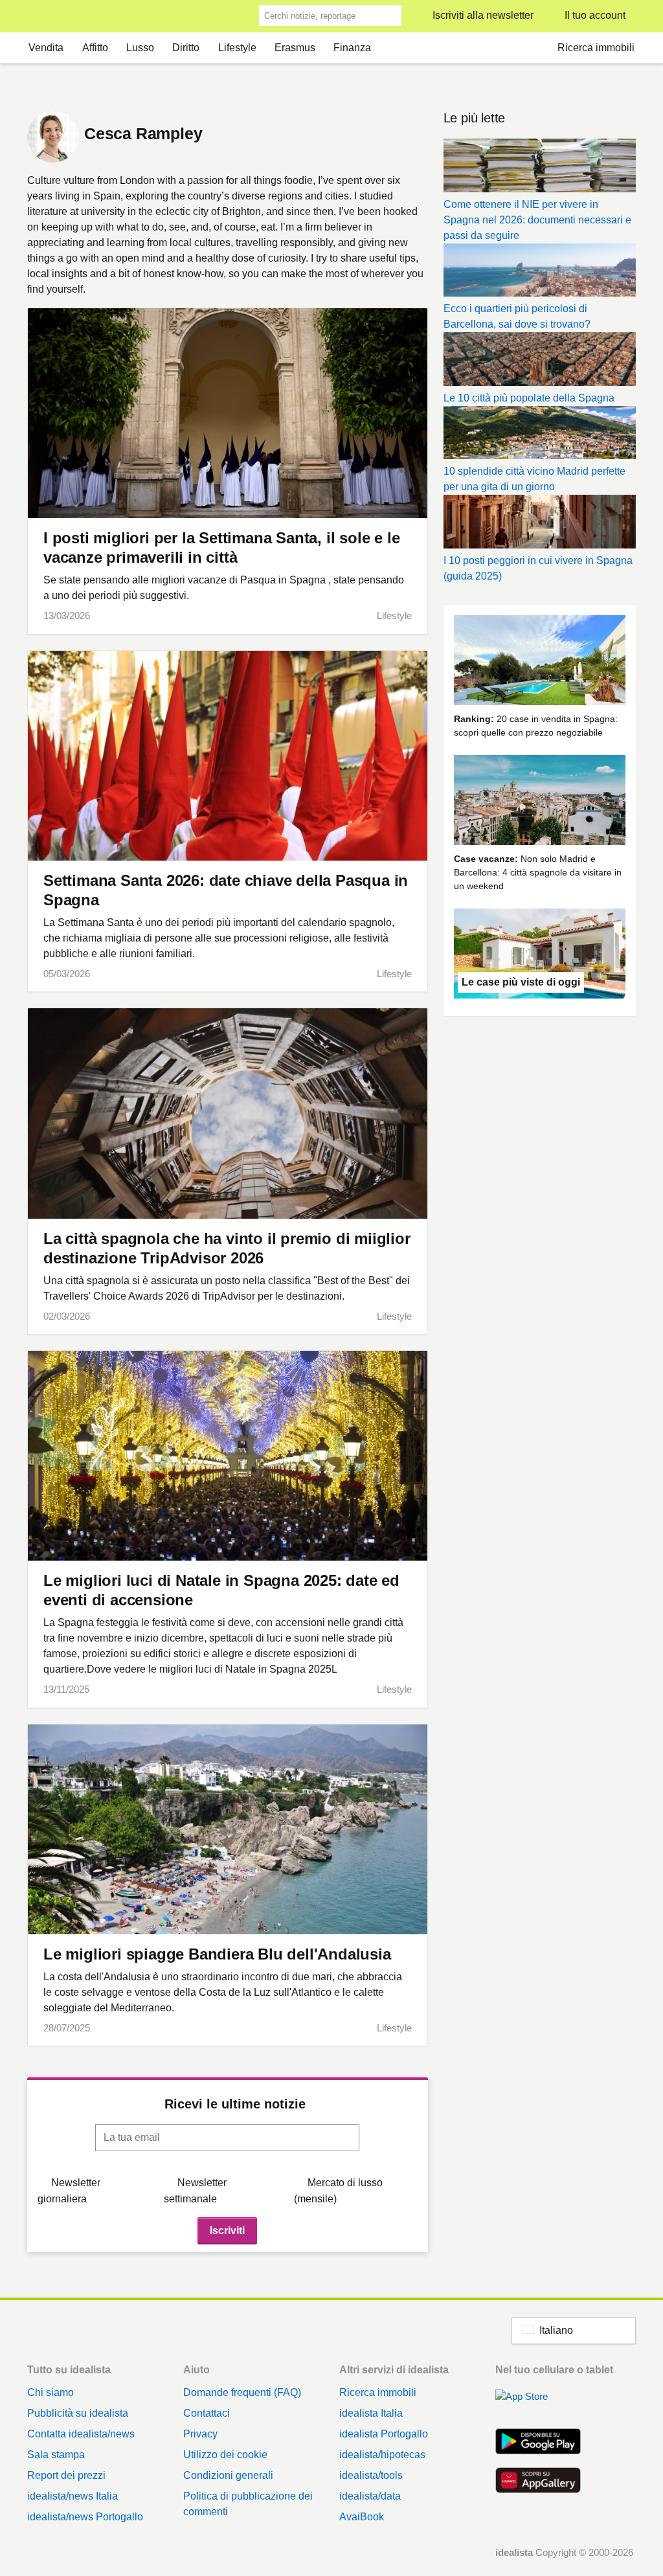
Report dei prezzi (66, 2475)
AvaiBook (362, 2517)
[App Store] (538, 2404)
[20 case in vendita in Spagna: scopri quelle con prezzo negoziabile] (540, 662)
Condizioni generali (228, 2475)
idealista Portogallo (384, 2434)
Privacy (200, 2434)
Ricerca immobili (596, 48)
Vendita (46, 48)
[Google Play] (538, 2443)
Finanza (352, 48)
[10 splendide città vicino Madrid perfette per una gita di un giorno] (540, 435)
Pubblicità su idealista (78, 2413)
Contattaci (207, 2413)
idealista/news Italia (73, 2496)
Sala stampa (56, 2455)
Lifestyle (237, 48)
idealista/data (370, 2496)
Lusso (140, 48)
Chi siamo (51, 2392)
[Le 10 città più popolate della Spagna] (540, 361)
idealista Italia (371, 2413)
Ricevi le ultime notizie (235, 2104)
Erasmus (295, 48)
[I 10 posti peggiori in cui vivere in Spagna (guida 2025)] (540, 524)
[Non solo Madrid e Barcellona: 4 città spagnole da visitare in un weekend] (540, 802)
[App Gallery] (538, 2481)
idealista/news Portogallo (85, 2517)
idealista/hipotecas (382, 2455)
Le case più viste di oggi (521, 982)
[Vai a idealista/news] (44, 17)
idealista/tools (371, 2475)
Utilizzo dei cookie (225, 2455)
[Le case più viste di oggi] (540, 956)
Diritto (186, 48)
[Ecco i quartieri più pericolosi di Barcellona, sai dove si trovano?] (540, 273)
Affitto (95, 48)
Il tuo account (595, 15)
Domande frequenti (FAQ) (242, 2392)
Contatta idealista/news (81, 2434)
